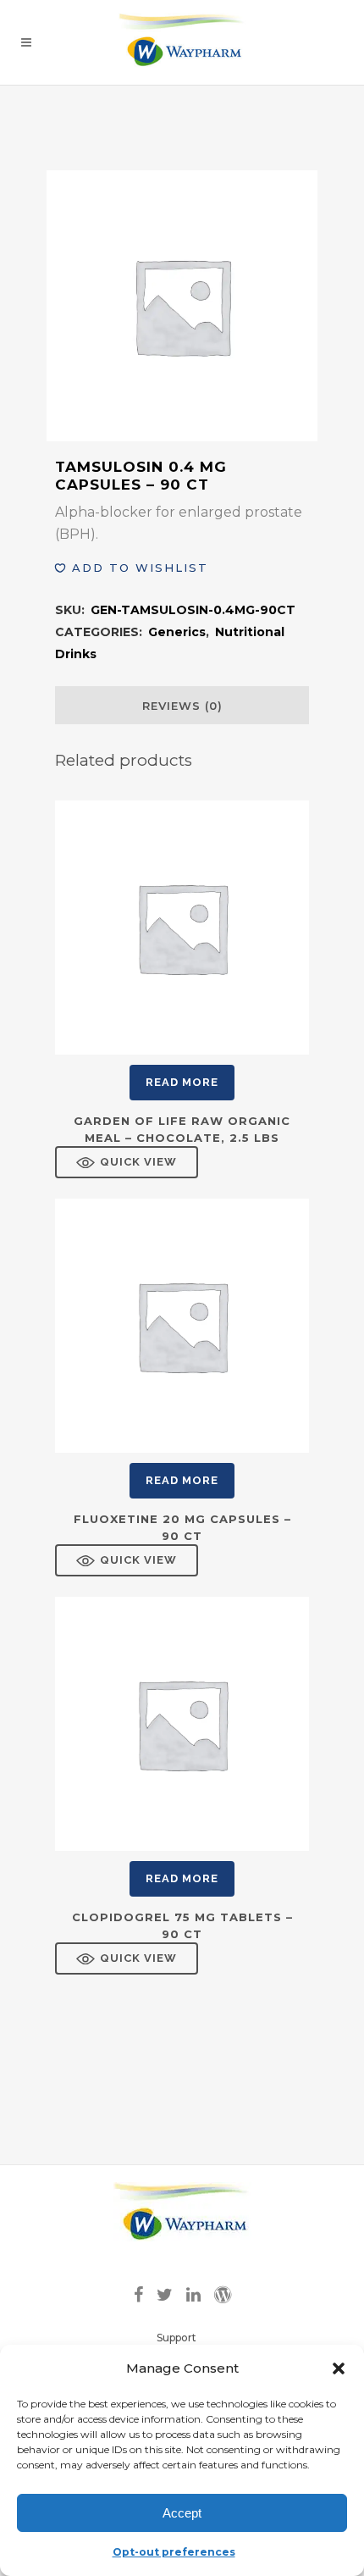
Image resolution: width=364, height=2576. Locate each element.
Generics (177, 632)
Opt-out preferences (174, 2552)
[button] (339, 2368)
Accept (182, 2513)
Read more (182, 1082)
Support (176, 2338)
